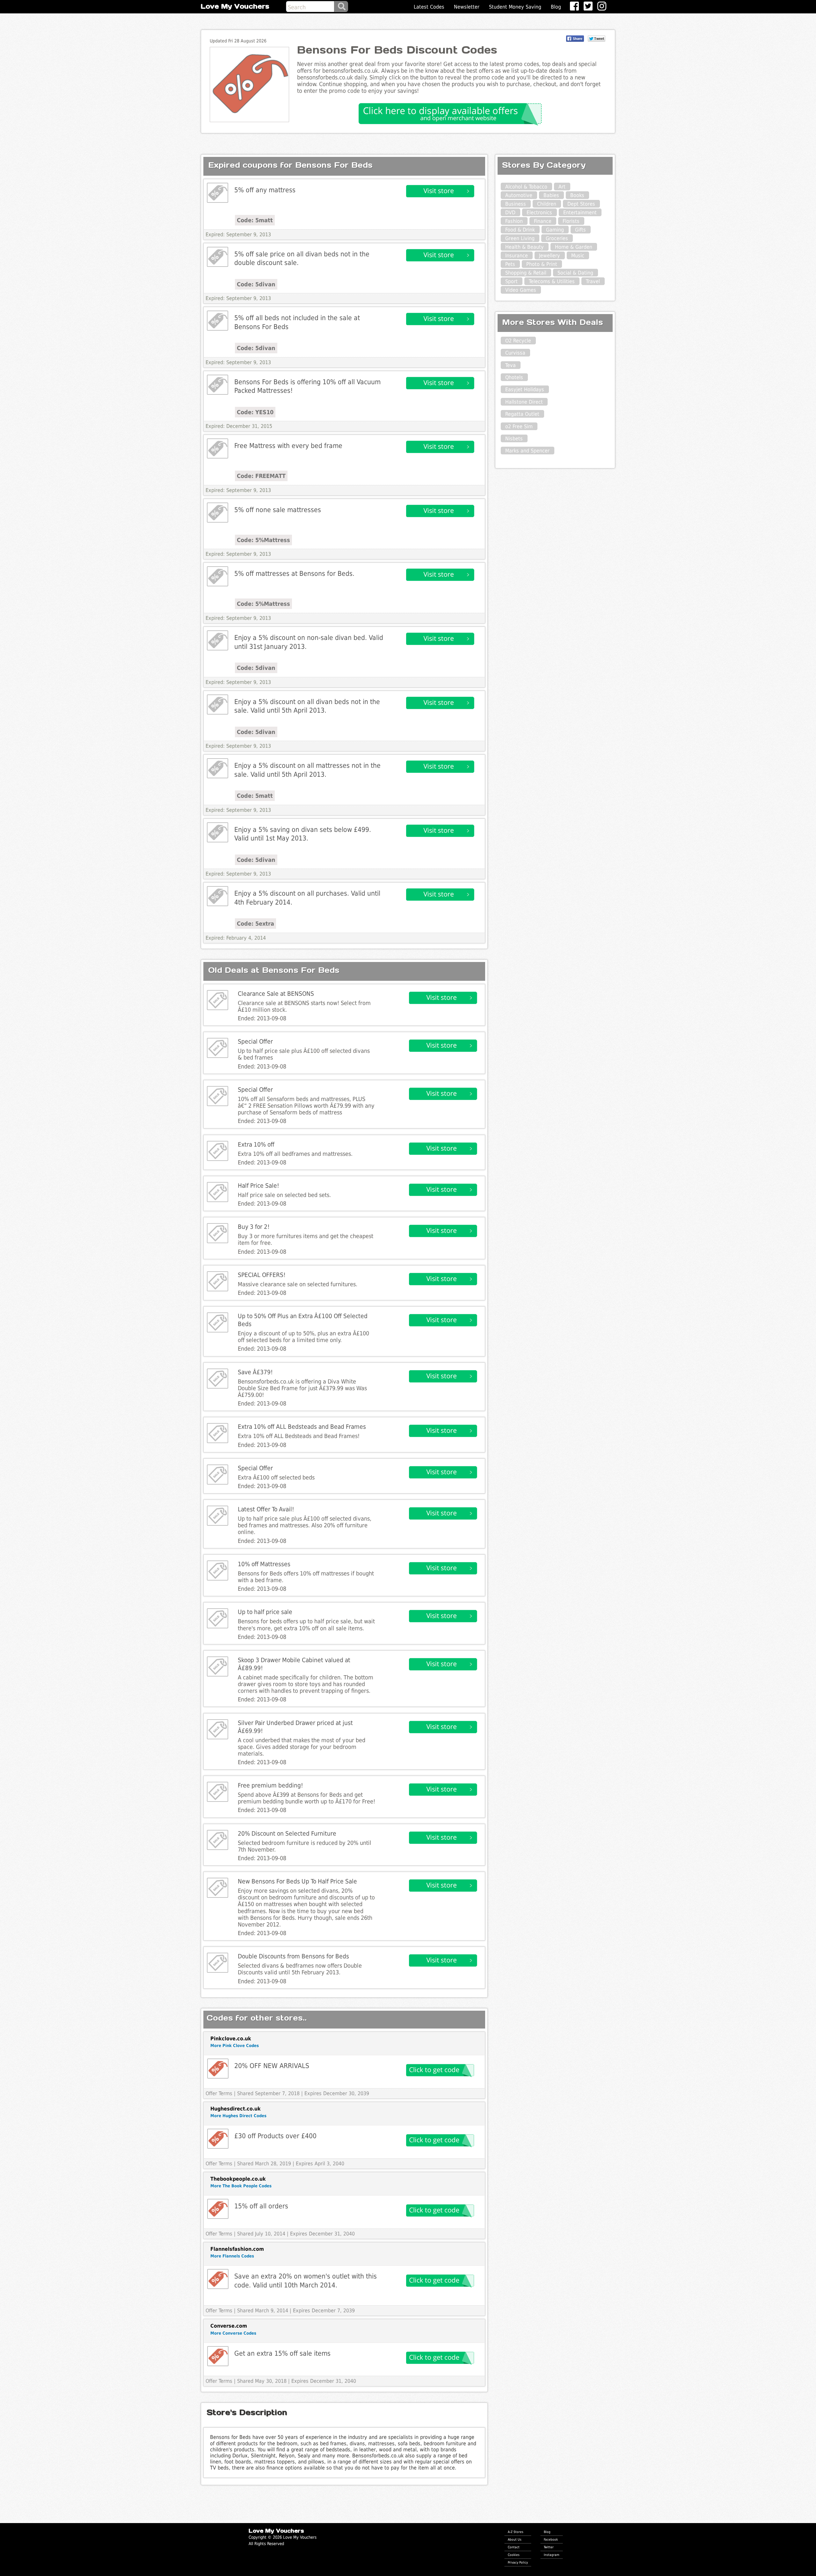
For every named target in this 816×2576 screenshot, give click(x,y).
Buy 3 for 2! (254, 1227)
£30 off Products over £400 (275, 2136)
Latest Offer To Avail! (266, 1509)
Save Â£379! (255, 1372)
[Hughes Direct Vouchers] (218, 2139)
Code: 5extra (255, 924)
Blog (556, 7)
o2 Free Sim (519, 426)
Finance (543, 221)
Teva (510, 365)
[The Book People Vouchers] (218, 2209)
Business (516, 204)
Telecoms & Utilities (552, 281)
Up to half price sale (265, 1612)
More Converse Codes (233, 2333)
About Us (515, 2539)
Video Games (521, 290)
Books (577, 195)
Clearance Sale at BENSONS (276, 994)
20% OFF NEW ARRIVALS (272, 2066)
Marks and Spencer (527, 451)
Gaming (555, 230)
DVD (510, 213)
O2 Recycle (518, 341)
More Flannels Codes (232, 2256)
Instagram (552, 2555)
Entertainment (580, 213)
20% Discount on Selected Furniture (287, 1834)
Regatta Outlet (522, 414)
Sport (511, 281)
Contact (514, 2547)
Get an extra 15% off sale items (282, 2353)
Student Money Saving (515, 7)
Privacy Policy (518, 2562)
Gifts (580, 230)
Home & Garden (574, 247)
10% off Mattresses (264, 1564)
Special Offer (255, 1042)
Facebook (551, 2539)
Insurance (517, 256)
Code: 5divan (256, 284)
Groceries (557, 238)
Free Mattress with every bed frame (288, 446)
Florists (571, 221)
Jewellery (550, 256)
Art (562, 187)
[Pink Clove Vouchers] (218, 2069)
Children (547, 204)
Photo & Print (542, 264)
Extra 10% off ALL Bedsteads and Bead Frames (302, 1427)
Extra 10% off (256, 1145)
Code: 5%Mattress (263, 540)
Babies (551, 195)
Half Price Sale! (259, 1186)
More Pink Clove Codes (235, 2046)
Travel (593, 281)
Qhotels (514, 377)
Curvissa (515, 353)
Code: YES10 (255, 412)
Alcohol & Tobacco (526, 187)
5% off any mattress (265, 190)
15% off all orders (261, 2206)
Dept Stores (581, 204)
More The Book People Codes (241, 2186)
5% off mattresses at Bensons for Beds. (294, 573)
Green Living (520, 238)
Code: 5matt (255, 220)
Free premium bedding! (270, 1785)
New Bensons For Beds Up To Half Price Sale (297, 1881)
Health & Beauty (525, 247)
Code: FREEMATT (261, 476)
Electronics (539, 213)
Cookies (514, 2555)
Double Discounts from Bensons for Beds (293, 1956)
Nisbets (514, 439)
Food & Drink (520, 230)
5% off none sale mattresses (278, 510)
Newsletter (467, 7)
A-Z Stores (516, 2532)
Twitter (549, 2547)
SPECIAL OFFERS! (262, 1275)
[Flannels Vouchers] (218, 2279)
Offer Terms (219, 2093)
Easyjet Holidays (525, 389)
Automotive (519, 195)
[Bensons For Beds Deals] (218, 193)
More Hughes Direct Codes (238, 2116)
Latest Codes (429, 7)
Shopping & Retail (526, 273)
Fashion (514, 221)
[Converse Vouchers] (218, 2356)
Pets (510, 264)
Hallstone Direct (524, 402)
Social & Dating (575, 273)
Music (578, 256)
